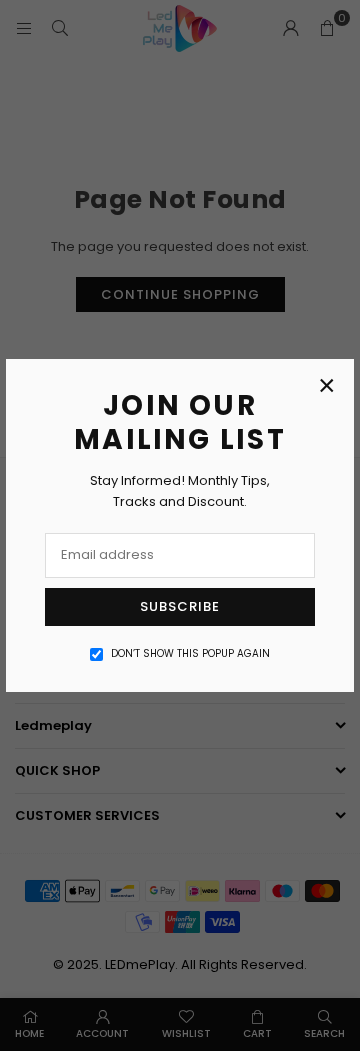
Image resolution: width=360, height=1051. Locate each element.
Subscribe (180, 606)
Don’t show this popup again (190, 653)
